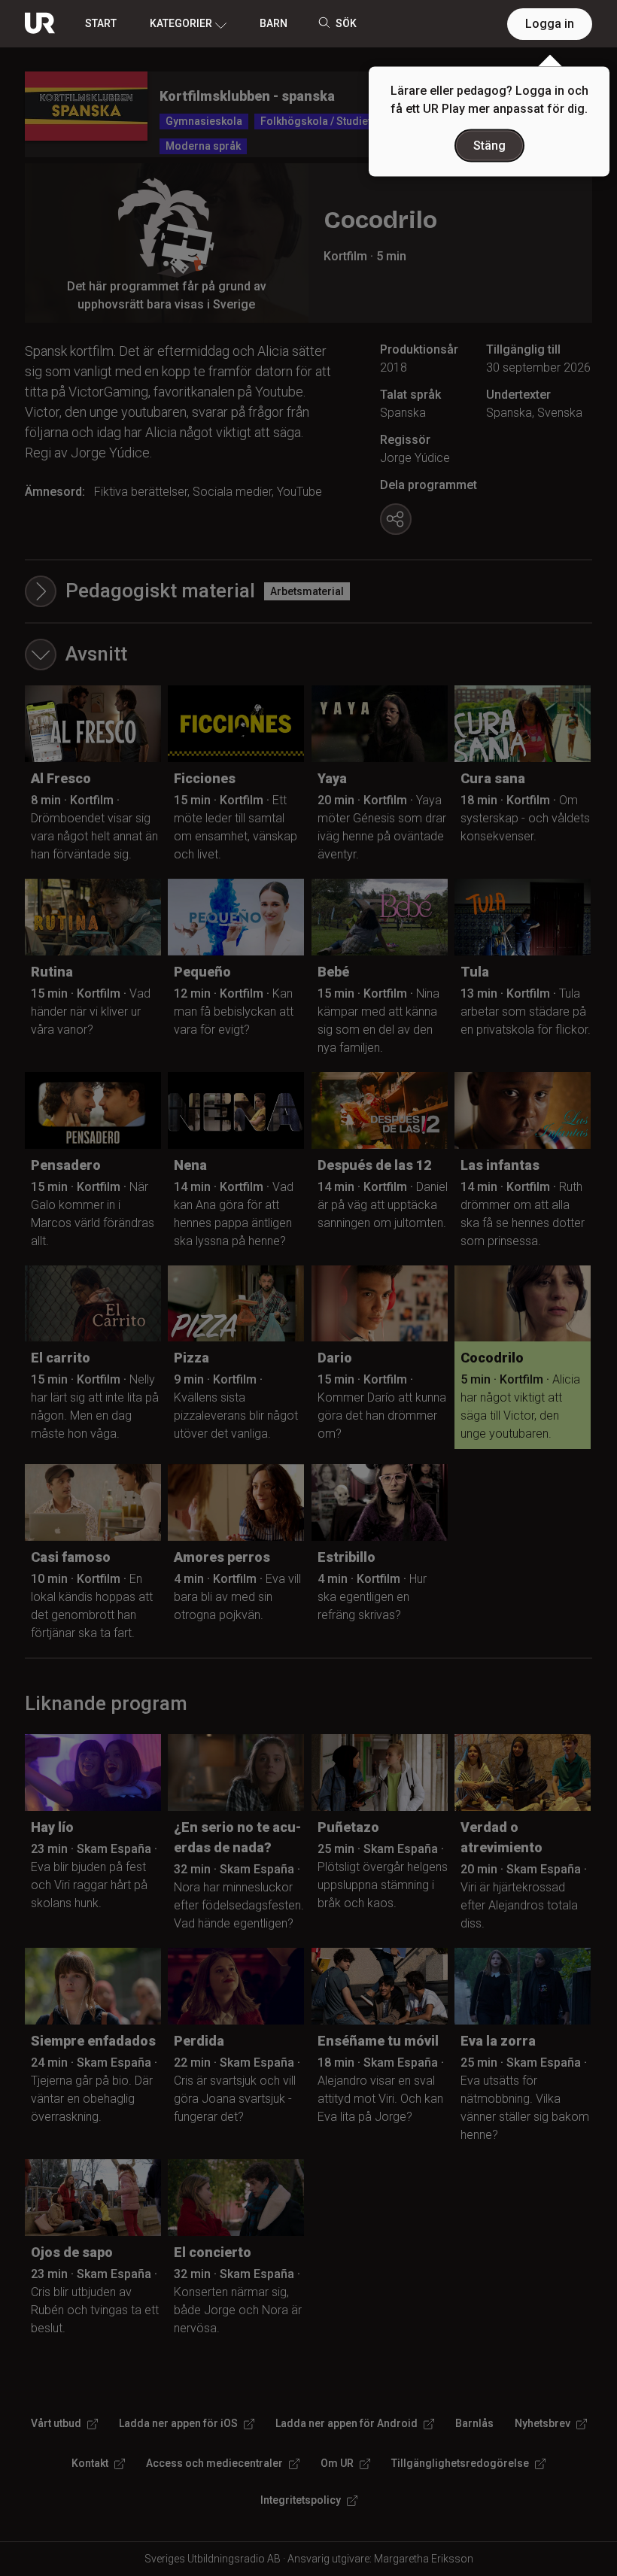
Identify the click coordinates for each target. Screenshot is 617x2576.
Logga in (550, 24)
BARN (274, 23)
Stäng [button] (489, 146)
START (101, 23)
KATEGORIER (181, 23)
